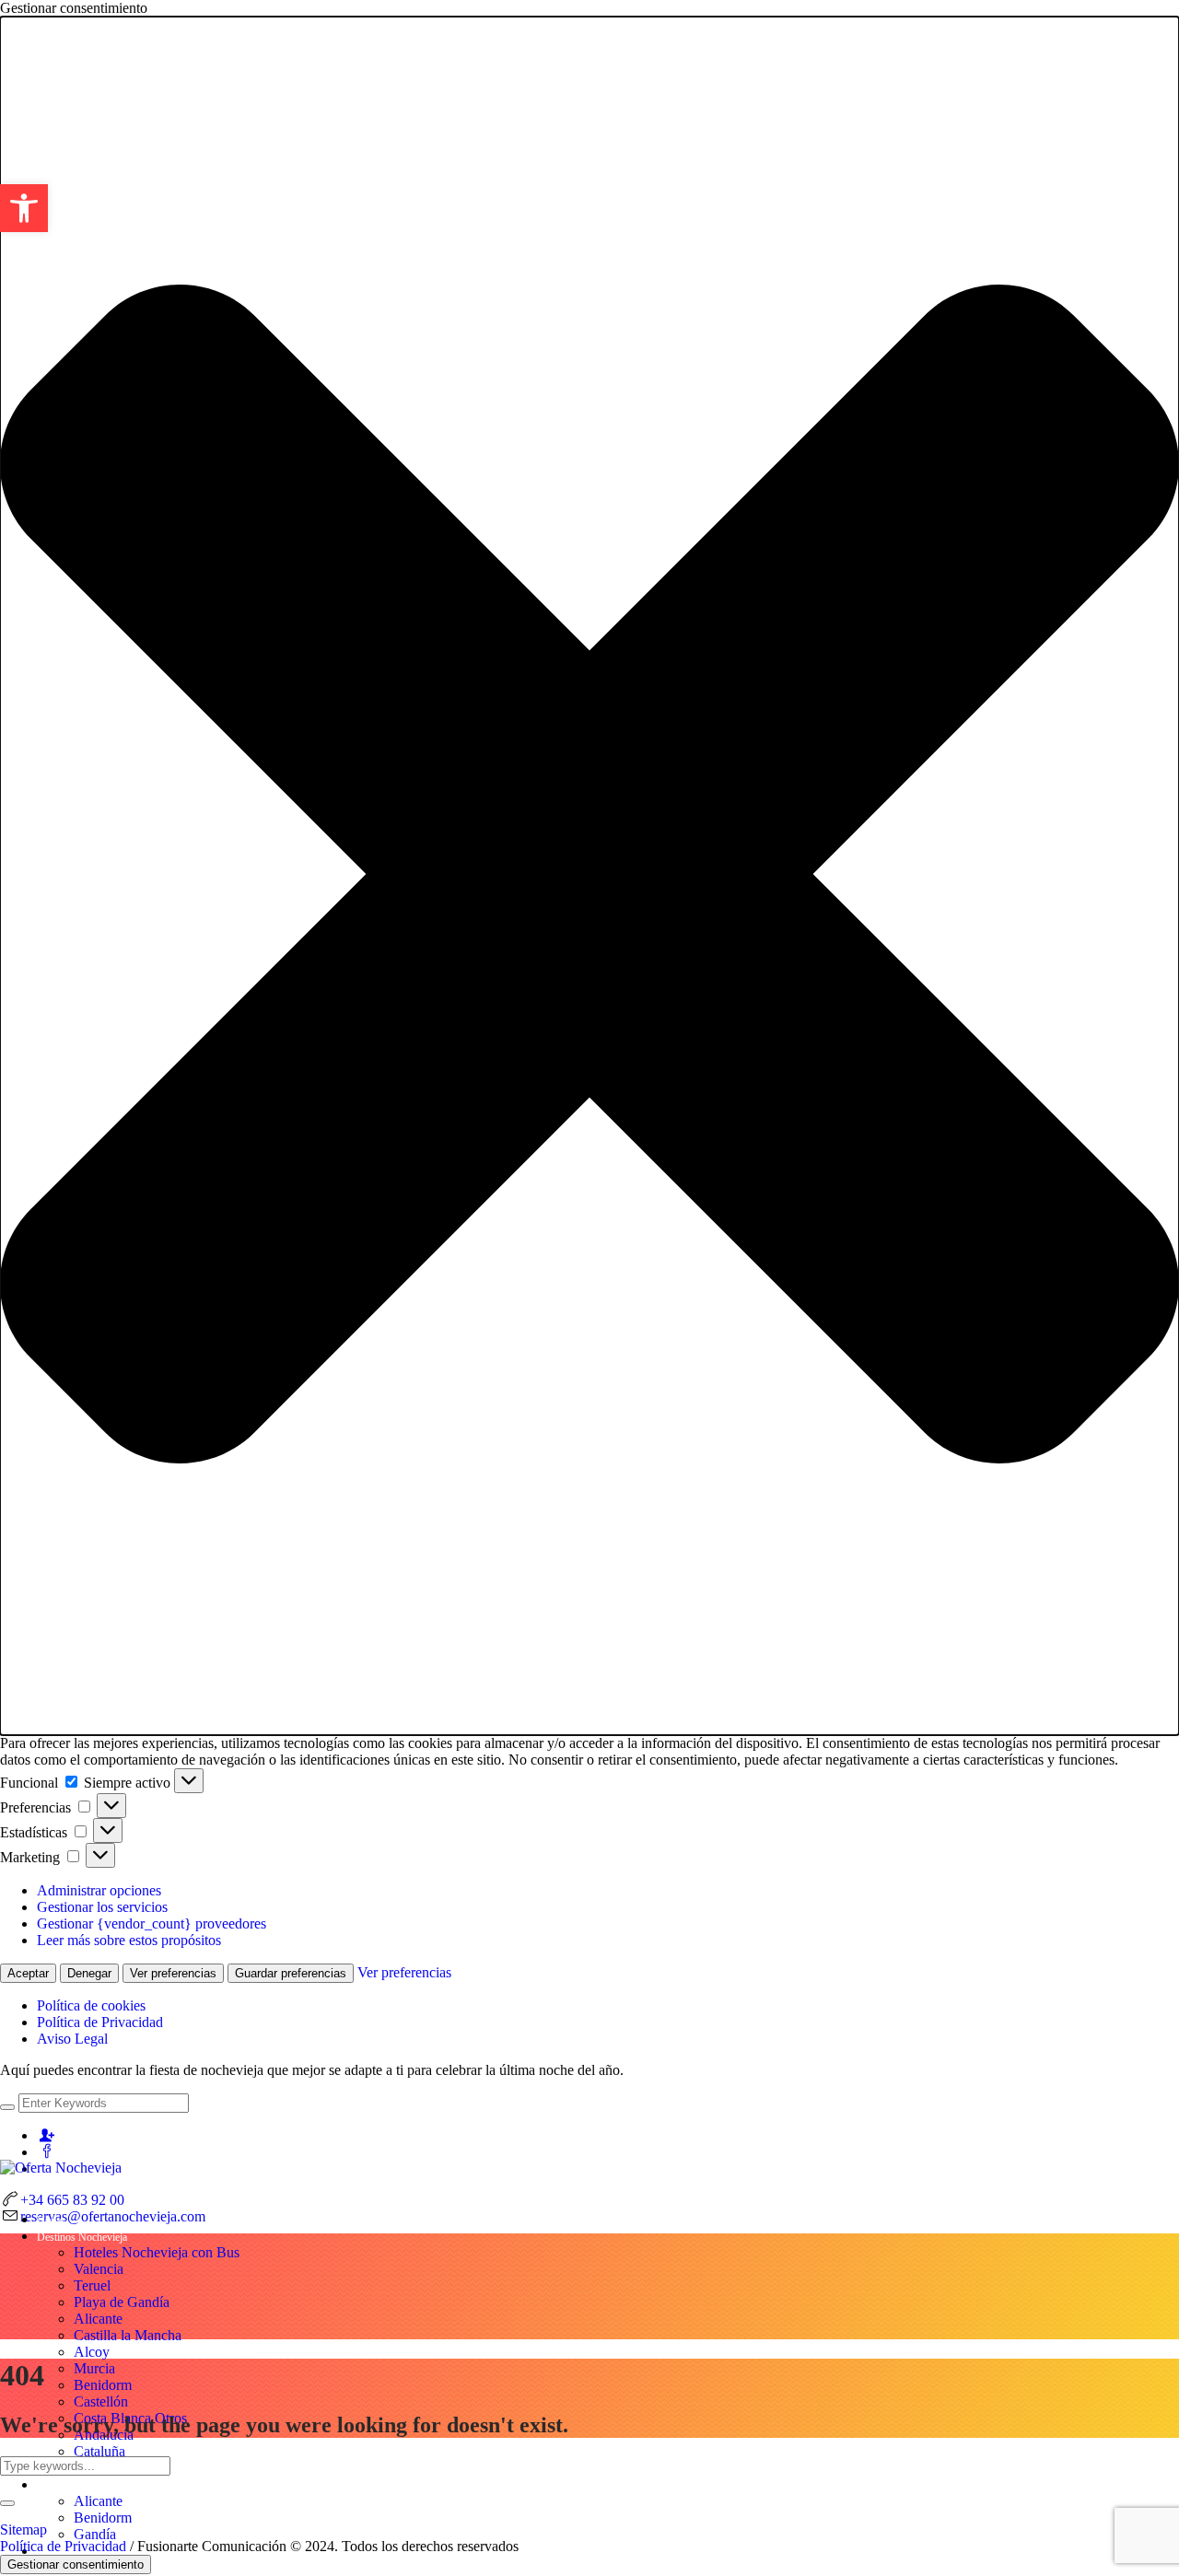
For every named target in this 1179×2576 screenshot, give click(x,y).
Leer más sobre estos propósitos (129, 1940)
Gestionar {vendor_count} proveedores (152, 1923)
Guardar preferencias (291, 1973)
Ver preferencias (173, 1973)
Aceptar (28, 1973)
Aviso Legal (72, 2039)
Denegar (89, 1973)
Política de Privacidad (100, 2022)
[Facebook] (47, 2152)
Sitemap (23, 2529)
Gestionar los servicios (102, 1907)
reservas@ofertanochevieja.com (113, 2216)
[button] (589, 876)
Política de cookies (91, 2005)
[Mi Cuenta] (47, 2135)
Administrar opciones (99, 1890)
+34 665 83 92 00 (72, 2200)
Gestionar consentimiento (76, 2564)
